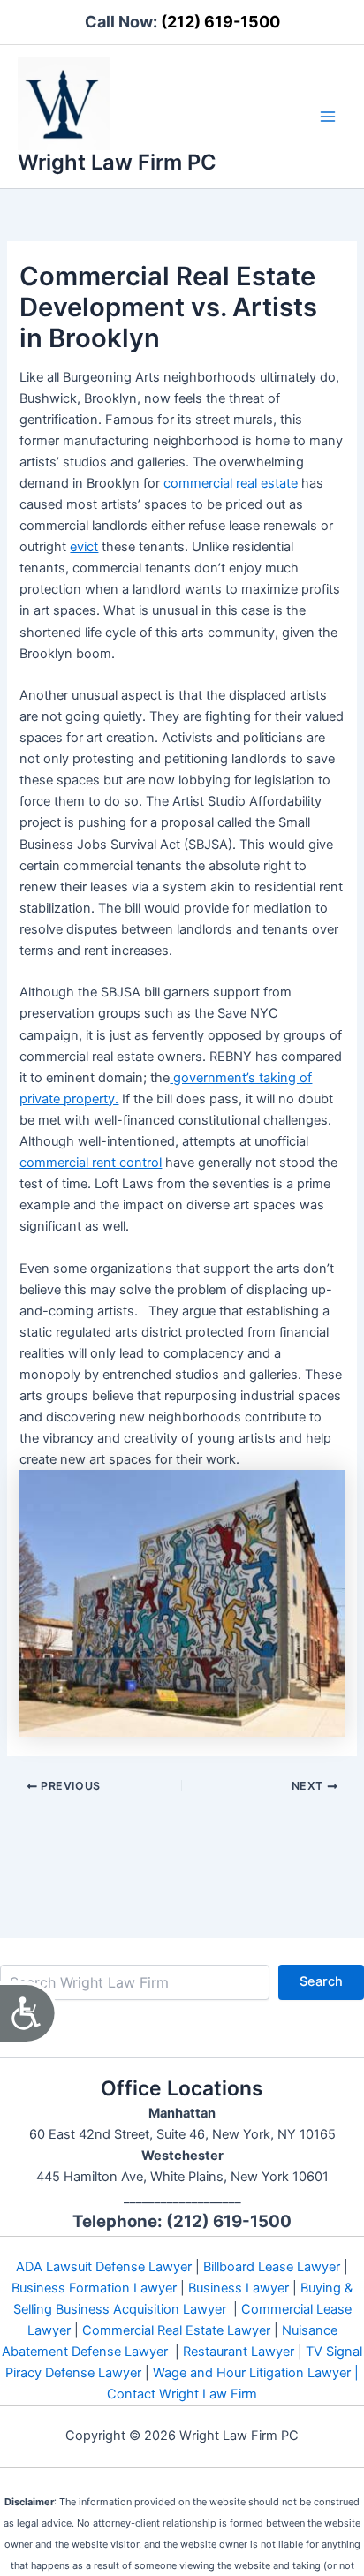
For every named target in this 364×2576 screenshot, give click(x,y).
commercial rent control (91, 1163)
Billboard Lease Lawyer (272, 2267)
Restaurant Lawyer (239, 2352)
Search (321, 1981)
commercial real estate (231, 483)
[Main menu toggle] (328, 117)
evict (84, 547)
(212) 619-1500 (220, 22)
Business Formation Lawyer (94, 2288)
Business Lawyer (239, 2288)
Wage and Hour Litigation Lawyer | (256, 2373)
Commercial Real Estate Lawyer (176, 2330)
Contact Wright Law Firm (182, 2394)
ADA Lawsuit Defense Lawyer (104, 2267)
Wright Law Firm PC (117, 162)
